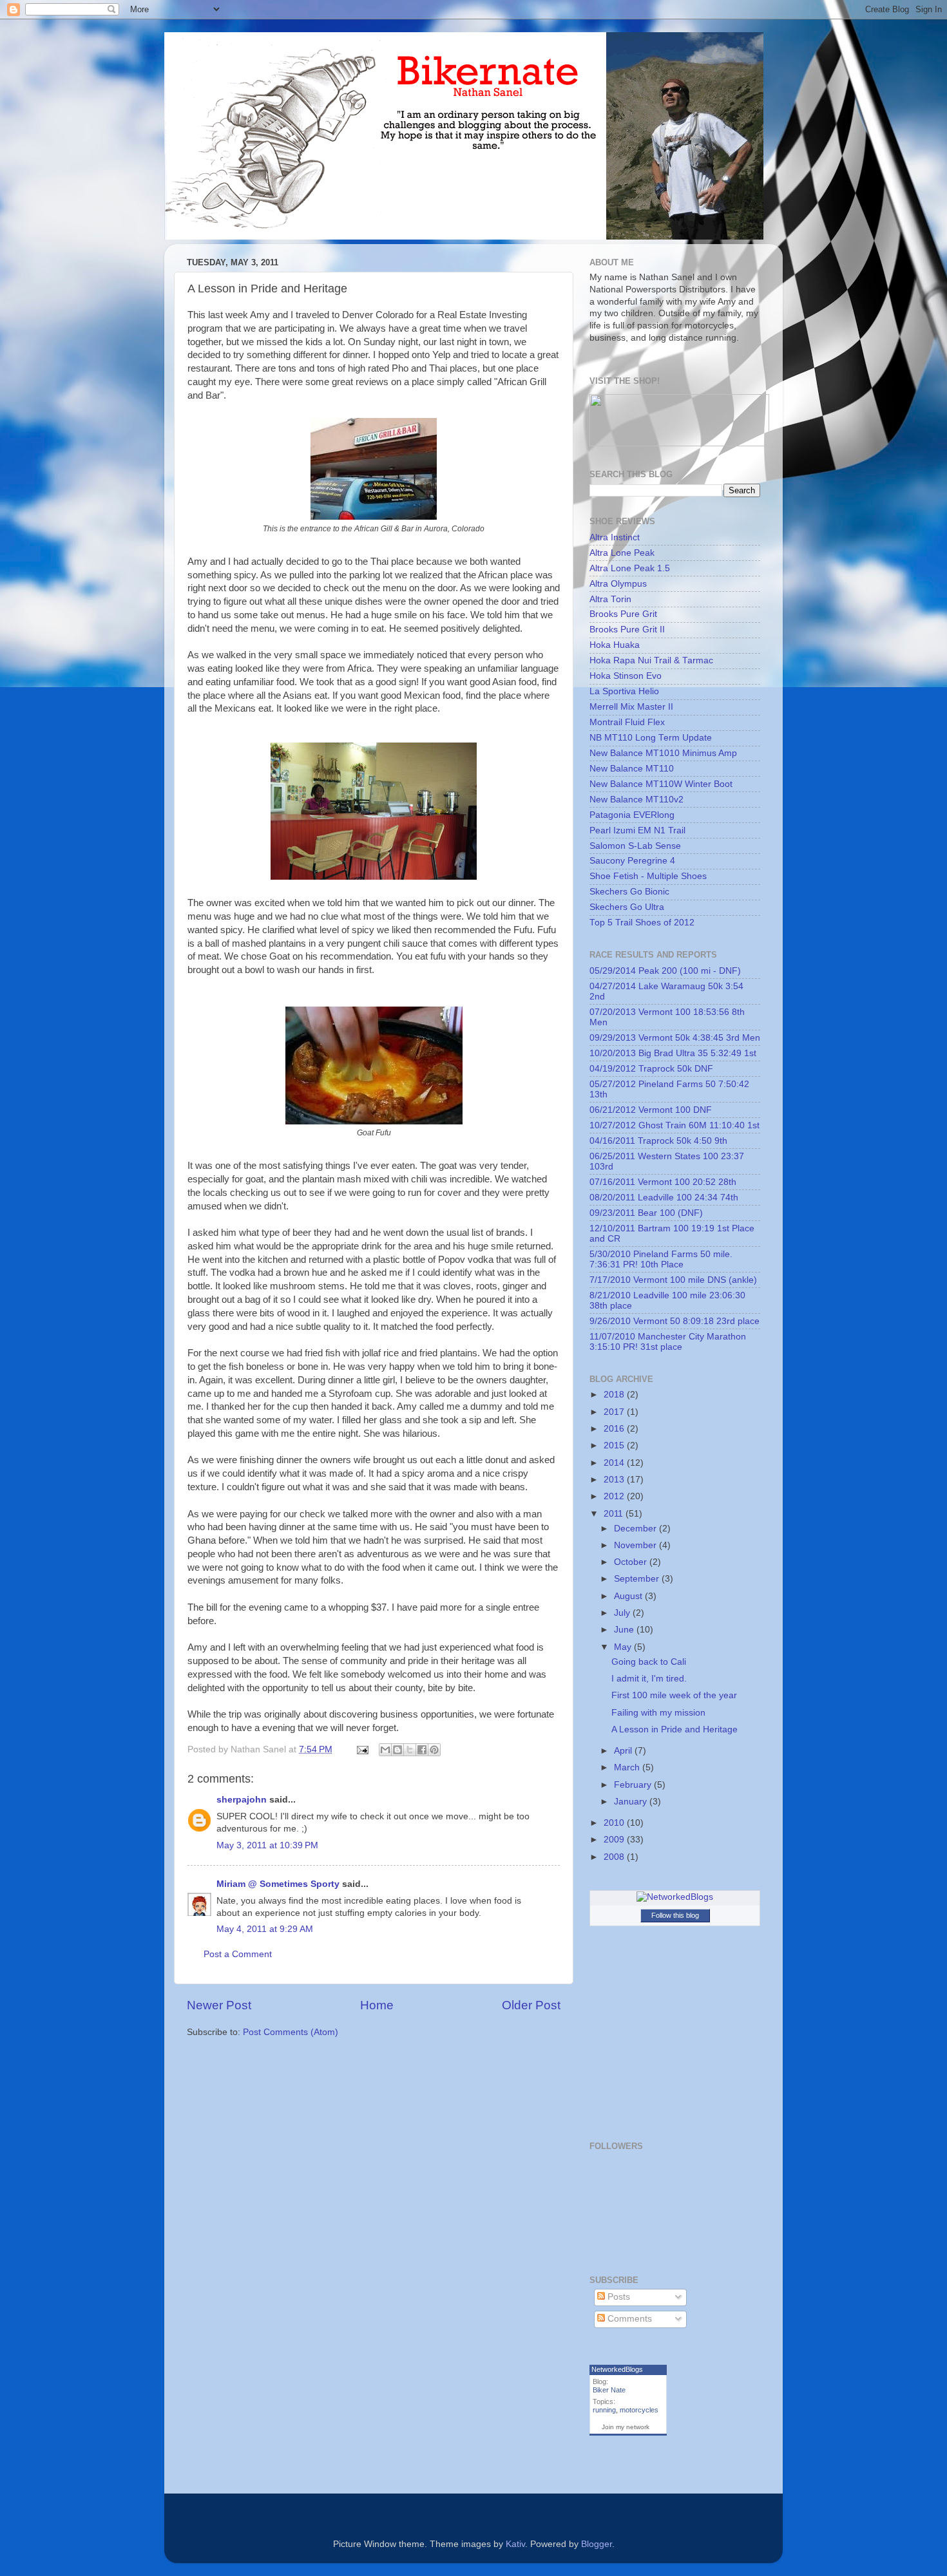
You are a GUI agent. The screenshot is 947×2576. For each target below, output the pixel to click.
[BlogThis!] (397, 1750)
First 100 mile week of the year (674, 1695)
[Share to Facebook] (422, 1750)
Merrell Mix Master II (631, 707)
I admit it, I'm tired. (649, 1679)
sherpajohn (242, 1800)
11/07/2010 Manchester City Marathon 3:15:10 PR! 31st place (668, 1342)
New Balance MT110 (632, 769)
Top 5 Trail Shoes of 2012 (642, 923)
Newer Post (219, 2005)
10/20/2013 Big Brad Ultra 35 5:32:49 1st (673, 1053)
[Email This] (385, 1750)
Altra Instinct (615, 537)
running (604, 2410)
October (632, 1562)
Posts (617, 2297)
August (629, 1596)
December (636, 1529)
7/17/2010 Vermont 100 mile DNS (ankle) (673, 1280)
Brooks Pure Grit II (627, 630)
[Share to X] (410, 1750)
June (625, 1630)
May (624, 1647)
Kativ (515, 2544)
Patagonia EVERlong (632, 815)
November (636, 1545)
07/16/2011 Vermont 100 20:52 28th (663, 1182)
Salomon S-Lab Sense (635, 846)
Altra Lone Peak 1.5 (630, 568)
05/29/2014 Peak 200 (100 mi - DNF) (665, 971)
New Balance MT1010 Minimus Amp (663, 753)
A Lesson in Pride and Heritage (674, 1729)
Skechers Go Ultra (627, 907)
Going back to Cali (649, 1662)
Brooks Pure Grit (623, 614)
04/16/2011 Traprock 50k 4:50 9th (658, 1141)
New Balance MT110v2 (636, 800)
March (628, 1767)
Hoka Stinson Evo (626, 676)
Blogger (597, 2544)
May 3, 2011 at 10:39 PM (267, 1845)
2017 (615, 1412)
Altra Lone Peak (622, 553)
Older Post (531, 2005)
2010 (615, 1823)
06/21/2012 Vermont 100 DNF (651, 1110)
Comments (628, 2319)
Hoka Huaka (615, 645)
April (624, 1751)
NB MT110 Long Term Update (651, 738)
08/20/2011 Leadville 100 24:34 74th (664, 1198)
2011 (615, 1514)
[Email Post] (362, 1749)
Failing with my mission (658, 1713)
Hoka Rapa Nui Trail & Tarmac (651, 660)
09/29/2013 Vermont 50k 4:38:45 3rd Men (675, 1038)
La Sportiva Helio (624, 691)
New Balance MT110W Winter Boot (661, 784)
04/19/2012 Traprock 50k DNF (651, 1069)
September (638, 1579)
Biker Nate (609, 2390)
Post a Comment (238, 1954)
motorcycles (639, 2410)
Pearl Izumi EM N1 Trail (637, 830)
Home (377, 2005)
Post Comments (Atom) (291, 2032)
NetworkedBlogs (617, 2369)
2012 (615, 1496)
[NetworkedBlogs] (675, 1897)
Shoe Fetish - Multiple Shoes (648, 876)
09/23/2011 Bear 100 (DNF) (646, 1213)
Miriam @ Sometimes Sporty (278, 1884)
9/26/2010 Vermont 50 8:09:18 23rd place (674, 1321)
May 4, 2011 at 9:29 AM (265, 1929)
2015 (615, 1445)
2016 (615, 1429)
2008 (615, 1857)
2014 (615, 1463)
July (623, 1613)
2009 (615, 1840)
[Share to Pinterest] (434, 1750)
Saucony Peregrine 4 (632, 861)
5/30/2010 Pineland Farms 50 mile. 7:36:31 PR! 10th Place (661, 1259)
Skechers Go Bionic (629, 892)
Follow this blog (675, 1915)
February (634, 1785)
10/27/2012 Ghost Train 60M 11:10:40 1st (674, 1125)
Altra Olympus (618, 584)
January (632, 1802)
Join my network (626, 2427)
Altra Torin (610, 599)
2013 (615, 1480)
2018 (615, 1395)
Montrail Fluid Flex (627, 722)
